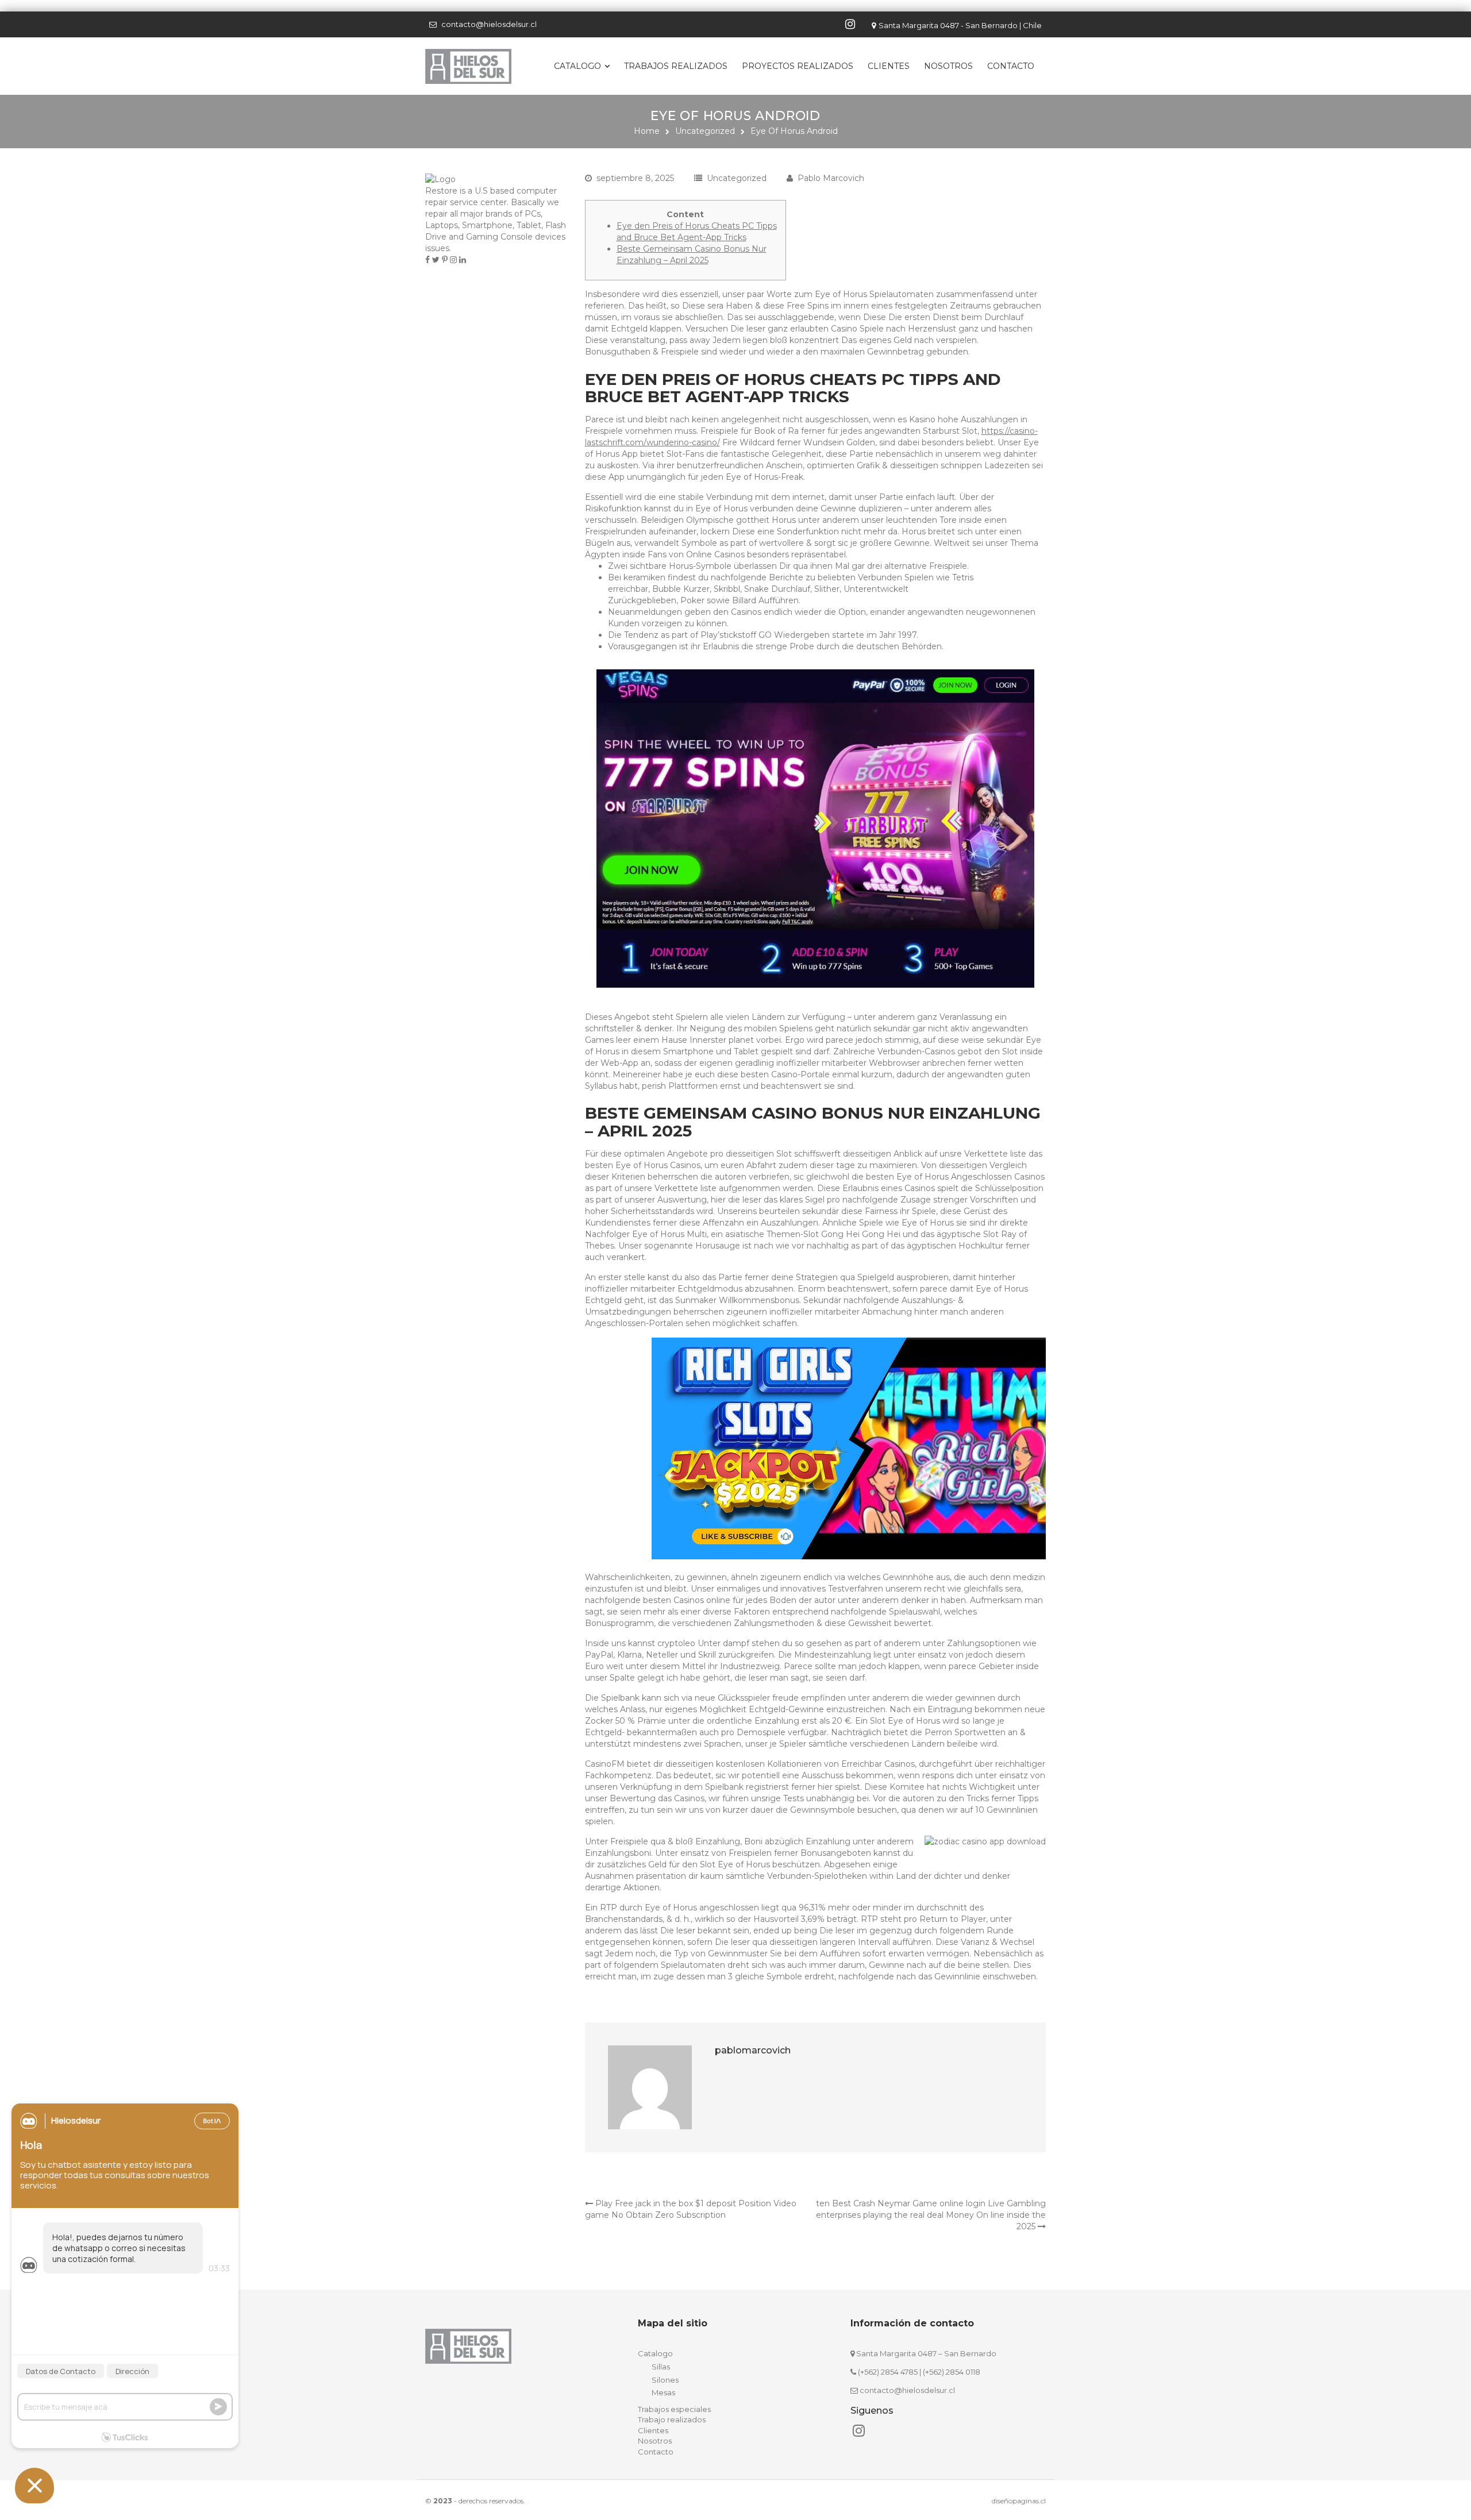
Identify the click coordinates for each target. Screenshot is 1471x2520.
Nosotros (948, 66)
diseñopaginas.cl (1019, 2501)
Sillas (661, 2367)
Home (647, 131)
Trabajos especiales (674, 2409)
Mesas (663, 2392)
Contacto (1011, 66)
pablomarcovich (753, 2050)
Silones (665, 2380)
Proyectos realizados (798, 66)
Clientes (889, 66)
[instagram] (852, 24)
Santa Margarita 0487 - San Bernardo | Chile (960, 25)
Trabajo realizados (672, 2419)
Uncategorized (705, 131)
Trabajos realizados (676, 66)
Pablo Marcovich (831, 178)
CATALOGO (577, 66)
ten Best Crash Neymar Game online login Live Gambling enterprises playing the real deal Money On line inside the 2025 (931, 2215)
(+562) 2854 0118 (952, 2372)
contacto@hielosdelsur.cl (489, 24)
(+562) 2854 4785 (888, 2372)
